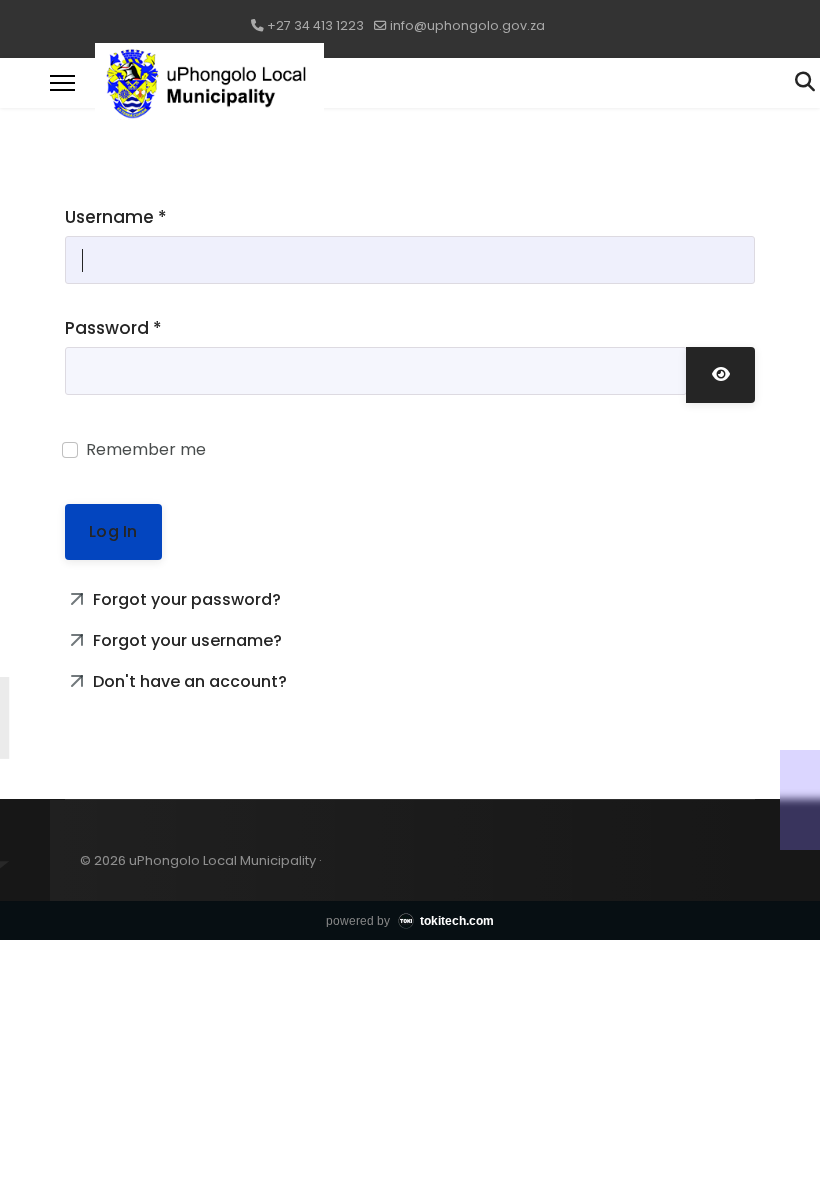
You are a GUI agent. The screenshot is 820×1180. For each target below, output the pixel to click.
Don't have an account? (188, 681)
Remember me (146, 449)
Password (113, 328)
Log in (113, 531)
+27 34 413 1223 (315, 25)
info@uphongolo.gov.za (467, 25)
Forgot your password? (185, 599)
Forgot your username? (185, 640)
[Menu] (62, 83)
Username (116, 217)
